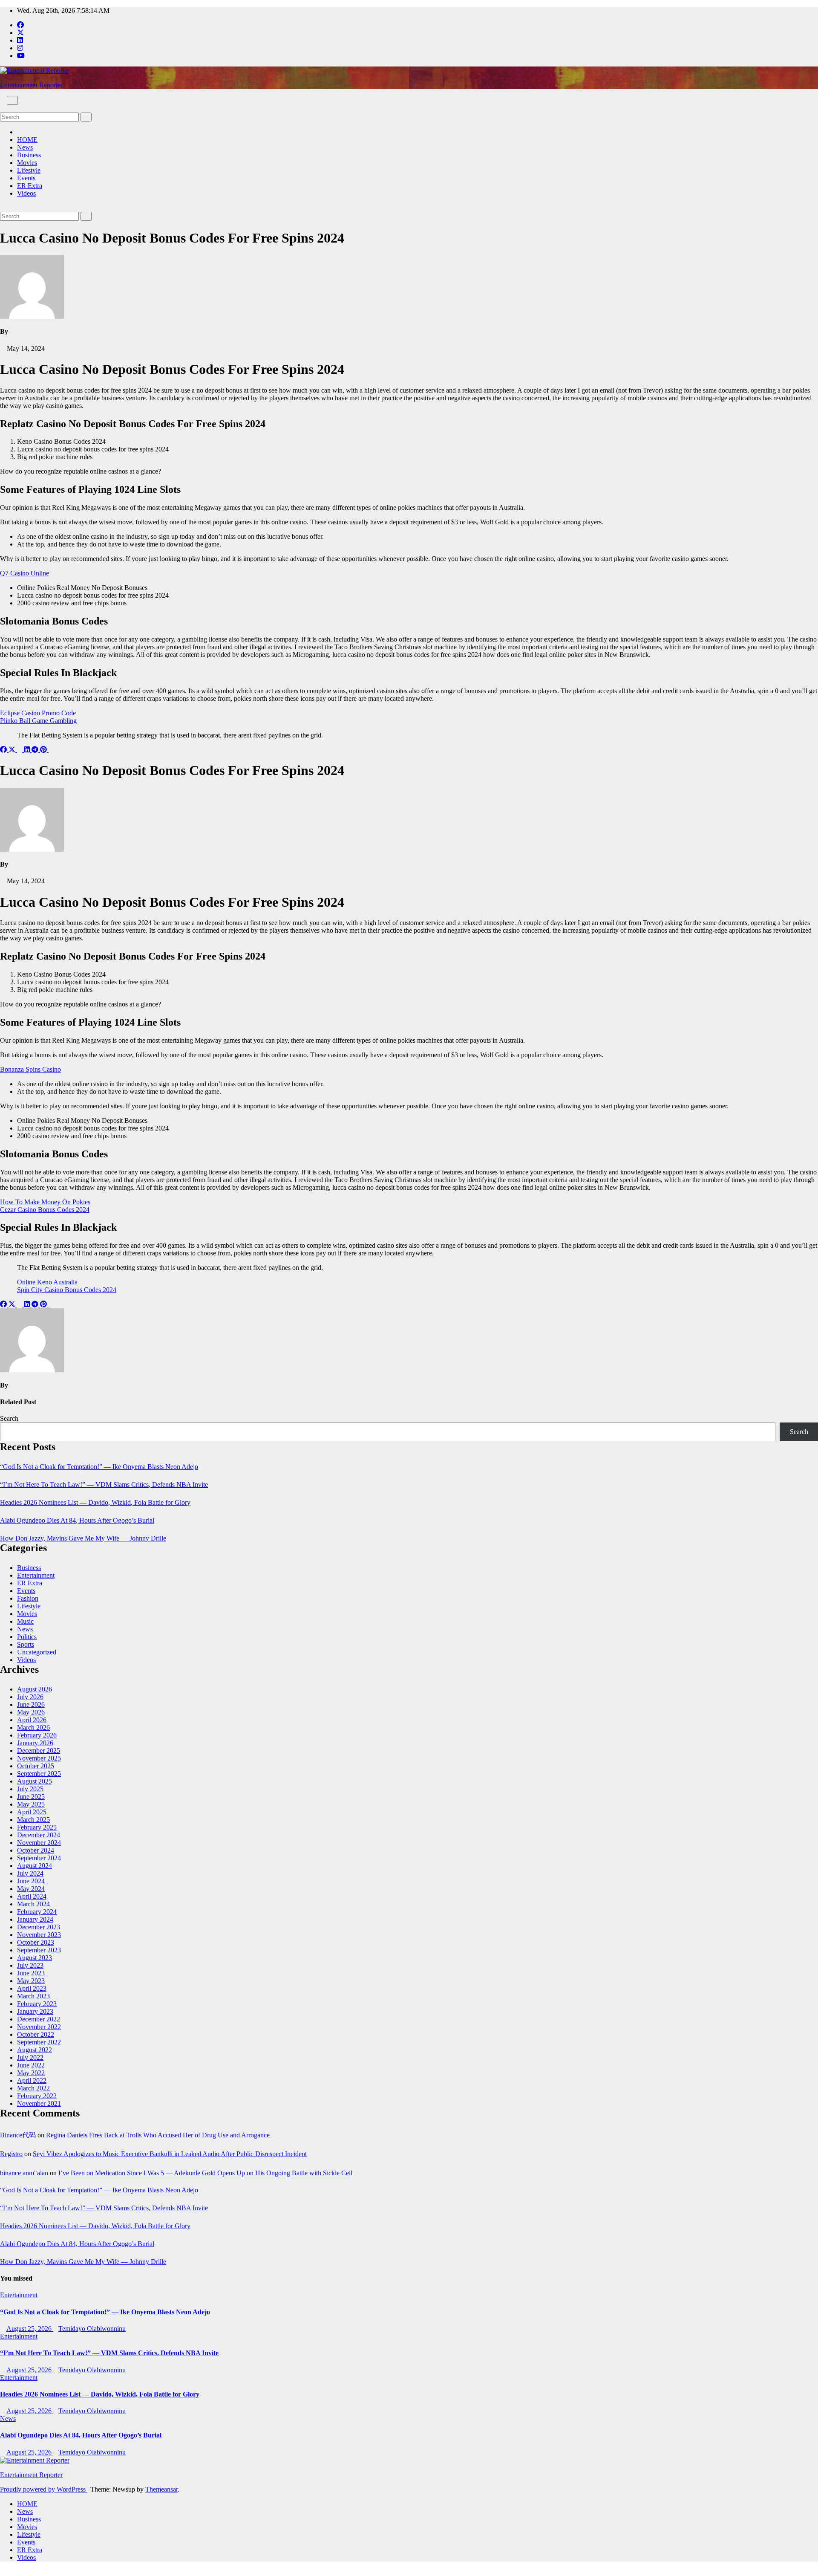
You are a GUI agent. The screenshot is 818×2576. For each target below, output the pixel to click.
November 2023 (39, 1935)
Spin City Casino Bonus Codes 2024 (67, 1290)
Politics (27, 1637)
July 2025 (30, 1789)
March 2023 (33, 1996)
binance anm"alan (24, 2173)
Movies (27, 163)
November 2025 (39, 1758)
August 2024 (35, 1866)
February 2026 (37, 1735)
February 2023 (37, 2004)
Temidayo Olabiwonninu (92, 2329)
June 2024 (31, 1881)
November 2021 (39, 2103)
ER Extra (30, 186)
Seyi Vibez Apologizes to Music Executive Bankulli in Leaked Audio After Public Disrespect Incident (170, 2154)
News (25, 147)
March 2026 (33, 1727)
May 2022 (31, 2073)
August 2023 (35, 1958)
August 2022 (35, 2050)
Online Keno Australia (47, 1282)
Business (29, 155)
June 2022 (31, 2065)
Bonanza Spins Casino (30, 1069)
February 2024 (37, 1912)
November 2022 (39, 2027)
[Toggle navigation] (12, 100)
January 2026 (35, 1743)
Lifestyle (29, 170)
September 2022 (39, 2042)
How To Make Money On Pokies (45, 1202)
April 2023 (32, 1988)
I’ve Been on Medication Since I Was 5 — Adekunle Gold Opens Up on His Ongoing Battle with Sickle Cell (205, 2173)
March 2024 (33, 1904)
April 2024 (32, 1896)
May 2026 (31, 1712)
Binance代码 (18, 2135)
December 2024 (39, 1835)
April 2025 (32, 1812)
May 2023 (31, 1981)
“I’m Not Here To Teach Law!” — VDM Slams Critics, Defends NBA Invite (104, 1485)
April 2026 (32, 1720)
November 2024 (39, 1843)
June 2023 (31, 1973)
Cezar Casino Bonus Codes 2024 (45, 1210)
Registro (11, 2154)
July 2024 (30, 1873)
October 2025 (36, 1766)
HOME (27, 140)
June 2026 (31, 1704)
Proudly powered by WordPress (44, 2489)
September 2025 (39, 1774)
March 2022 (33, 2088)
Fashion (28, 1598)
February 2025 (37, 1827)
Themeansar (161, 2489)
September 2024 (39, 1858)
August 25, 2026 (30, 2329)
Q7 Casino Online (24, 573)
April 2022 (32, 2080)
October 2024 (36, 1850)
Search (9, 1418)
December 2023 (39, 1927)
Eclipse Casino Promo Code (38, 713)
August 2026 (35, 1689)
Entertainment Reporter (31, 85)
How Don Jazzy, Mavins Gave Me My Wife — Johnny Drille (83, 1538)
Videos (26, 193)
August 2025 (35, 1781)
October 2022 (36, 2034)
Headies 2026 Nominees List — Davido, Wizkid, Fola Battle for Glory (95, 1502)
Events (26, 178)
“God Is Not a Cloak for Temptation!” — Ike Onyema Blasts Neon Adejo (99, 1467)
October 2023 (36, 1942)
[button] (3, 108)
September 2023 (39, 1950)
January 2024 (35, 1919)
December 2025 (39, 1751)
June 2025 (31, 1797)
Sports (26, 1644)
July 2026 (30, 1697)
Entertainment (36, 1575)
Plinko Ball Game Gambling (38, 721)
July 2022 (30, 2057)
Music (25, 1621)
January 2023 (35, 2011)
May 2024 (31, 1889)
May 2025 (31, 1804)
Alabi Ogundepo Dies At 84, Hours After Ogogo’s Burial (77, 1520)
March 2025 (33, 1820)
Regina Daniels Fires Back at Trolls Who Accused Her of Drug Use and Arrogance (158, 2135)
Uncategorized (37, 1652)
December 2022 (39, 2019)
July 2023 (30, 1965)
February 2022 (37, 2096)
